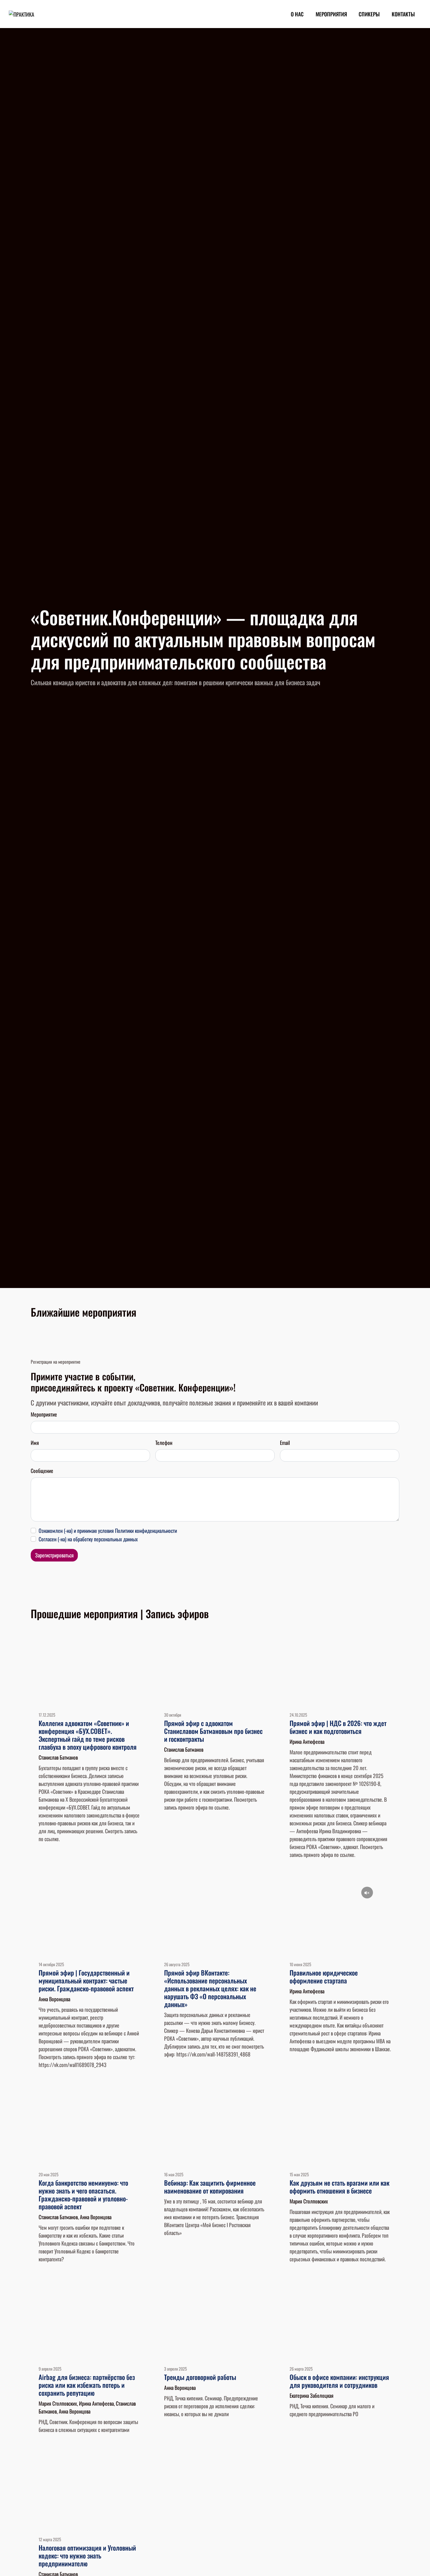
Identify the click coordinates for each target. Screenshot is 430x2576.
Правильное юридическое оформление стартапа (324, 1977)
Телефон (164, 1443)
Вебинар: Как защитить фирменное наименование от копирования (210, 2187)
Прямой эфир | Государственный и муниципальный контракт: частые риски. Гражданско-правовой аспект (86, 1981)
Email (285, 1443)
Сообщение (42, 1471)
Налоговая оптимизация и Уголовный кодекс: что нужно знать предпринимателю (87, 2556)
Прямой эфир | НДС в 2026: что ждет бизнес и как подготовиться (338, 1727)
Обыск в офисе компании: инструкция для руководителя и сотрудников (339, 2381)
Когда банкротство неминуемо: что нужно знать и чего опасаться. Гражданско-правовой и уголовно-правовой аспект (83, 2195)
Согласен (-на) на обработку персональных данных (88, 1539)
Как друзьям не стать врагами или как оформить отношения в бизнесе (339, 2187)
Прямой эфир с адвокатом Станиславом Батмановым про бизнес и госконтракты (213, 1731)
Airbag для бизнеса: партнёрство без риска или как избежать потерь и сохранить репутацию (87, 2385)
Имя (35, 1443)
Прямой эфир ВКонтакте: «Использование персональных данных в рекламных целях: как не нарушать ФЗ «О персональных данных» (210, 1988)
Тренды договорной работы (200, 2377)
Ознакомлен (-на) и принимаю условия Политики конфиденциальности (108, 1531)
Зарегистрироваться (54, 1555)
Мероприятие (44, 1414)
